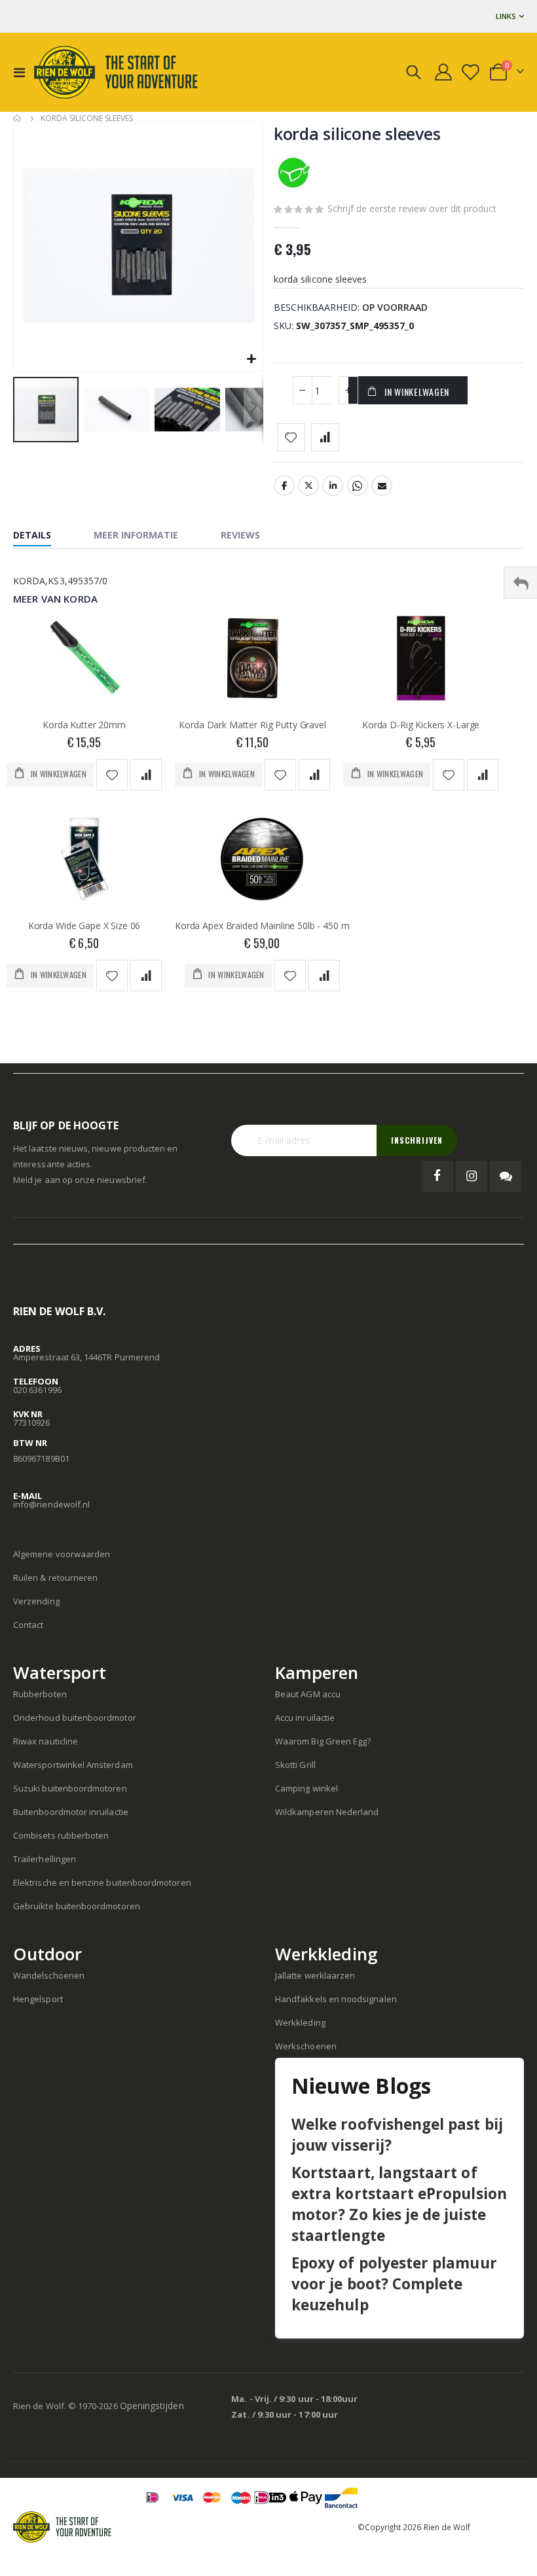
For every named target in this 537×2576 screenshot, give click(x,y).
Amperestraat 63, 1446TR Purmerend (86, 1357)
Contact (28, 1625)
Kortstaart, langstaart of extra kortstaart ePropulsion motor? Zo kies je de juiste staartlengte (399, 2204)
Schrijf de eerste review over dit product (412, 208)
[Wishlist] (472, 72)
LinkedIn (333, 485)
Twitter (308, 485)
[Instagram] (472, 1176)
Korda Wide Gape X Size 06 (84, 926)
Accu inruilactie (305, 1718)
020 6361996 (37, 1390)
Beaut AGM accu (308, 1694)
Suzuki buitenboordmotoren (70, 1788)
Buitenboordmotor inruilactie (71, 1812)
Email (382, 485)
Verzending (36, 1601)
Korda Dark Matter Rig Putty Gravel (252, 725)
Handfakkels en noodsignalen (336, 1999)
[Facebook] (437, 1176)
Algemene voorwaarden (62, 1554)
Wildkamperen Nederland (327, 1812)
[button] (251, 360)
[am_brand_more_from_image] (84, 661)
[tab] (42, 537)
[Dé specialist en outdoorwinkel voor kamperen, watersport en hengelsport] (116, 72)
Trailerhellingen (45, 1859)
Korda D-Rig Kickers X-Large (421, 725)
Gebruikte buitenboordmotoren (77, 1906)
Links (506, 16)
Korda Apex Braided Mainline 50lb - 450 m (262, 926)
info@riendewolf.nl (51, 1504)
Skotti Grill (295, 1765)
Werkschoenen (306, 2046)
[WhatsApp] (506, 1176)
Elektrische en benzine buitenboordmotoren (102, 1882)
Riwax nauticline (46, 1741)
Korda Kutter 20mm (84, 725)
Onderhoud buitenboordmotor (75, 1718)
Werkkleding (300, 2022)
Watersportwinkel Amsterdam (73, 1765)
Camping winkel (306, 1788)
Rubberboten (40, 1694)
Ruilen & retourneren (55, 1578)
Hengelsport (38, 1999)
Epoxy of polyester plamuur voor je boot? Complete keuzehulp (394, 2284)
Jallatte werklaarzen (315, 1975)
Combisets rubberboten (61, 1835)
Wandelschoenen (49, 1975)
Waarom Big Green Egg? (323, 1741)
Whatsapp (358, 485)
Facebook (284, 485)
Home (18, 118)
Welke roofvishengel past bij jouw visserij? (397, 2135)
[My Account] (444, 72)
